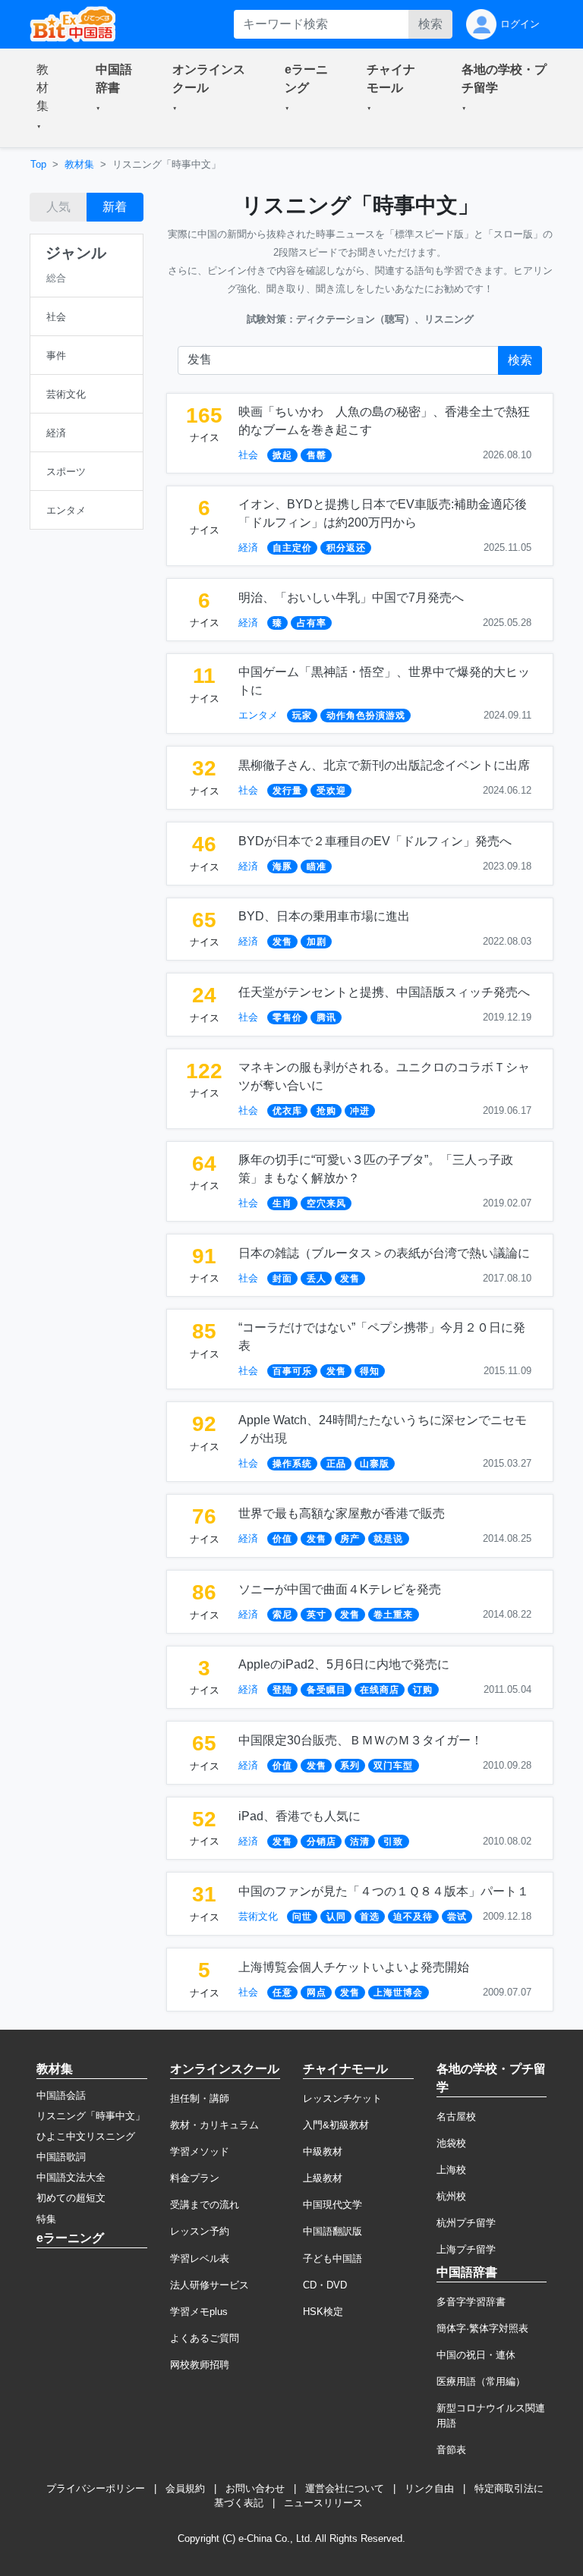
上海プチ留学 (466, 2249)
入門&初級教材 (336, 2125)
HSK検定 (323, 2312)
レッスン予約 (200, 2231)
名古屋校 (456, 2117)
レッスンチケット (342, 2098)
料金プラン (195, 2178)
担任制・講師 (200, 2098)
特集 (46, 2219)
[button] (48, 98)
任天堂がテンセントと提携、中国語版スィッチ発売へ (384, 992)
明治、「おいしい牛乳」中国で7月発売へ (351, 598)
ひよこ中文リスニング (86, 2136)
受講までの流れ (205, 2205)
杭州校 (451, 2196)
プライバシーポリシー (96, 2488)
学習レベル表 (200, 2258)
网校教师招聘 (200, 2365)
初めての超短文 (71, 2198)
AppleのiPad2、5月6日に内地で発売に (344, 1664)
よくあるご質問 (205, 2338)
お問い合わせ (255, 2488)
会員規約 (185, 2488)
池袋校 (451, 2143)
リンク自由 (429, 2488)
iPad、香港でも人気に (299, 1816)
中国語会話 (61, 2095)
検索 (430, 24)
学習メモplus (199, 2312)
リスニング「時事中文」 (91, 2116)
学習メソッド (200, 2151)
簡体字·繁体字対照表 (482, 2328)
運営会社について (345, 2488)
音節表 (451, 2450)
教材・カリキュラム (214, 2125)
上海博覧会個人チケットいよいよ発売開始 (354, 1967)
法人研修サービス (210, 2285)
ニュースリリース (323, 2503)
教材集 (79, 164)
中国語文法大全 (71, 2177)
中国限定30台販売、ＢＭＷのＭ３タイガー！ (361, 1740)
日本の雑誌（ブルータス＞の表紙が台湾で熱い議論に (384, 1253)
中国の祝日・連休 (476, 2355)
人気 (58, 207)
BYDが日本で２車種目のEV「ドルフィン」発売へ (375, 841)
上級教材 (323, 2178)
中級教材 (323, 2151)
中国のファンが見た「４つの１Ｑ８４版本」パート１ (384, 1891)
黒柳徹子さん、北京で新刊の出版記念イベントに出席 (384, 765)
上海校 (451, 2170)
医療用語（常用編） (481, 2381)
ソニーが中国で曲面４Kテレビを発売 (340, 1589)
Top (38, 164)
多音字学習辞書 (471, 2302)
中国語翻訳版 (332, 2231)
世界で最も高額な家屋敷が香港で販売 (342, 1513)
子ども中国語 (332, 2258)
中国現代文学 (332, 2205)
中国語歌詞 (61, 2157)
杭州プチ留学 (466, 2223)
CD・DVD (325, 2285)
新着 (115, 207)
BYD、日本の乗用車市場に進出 (324, 916)
